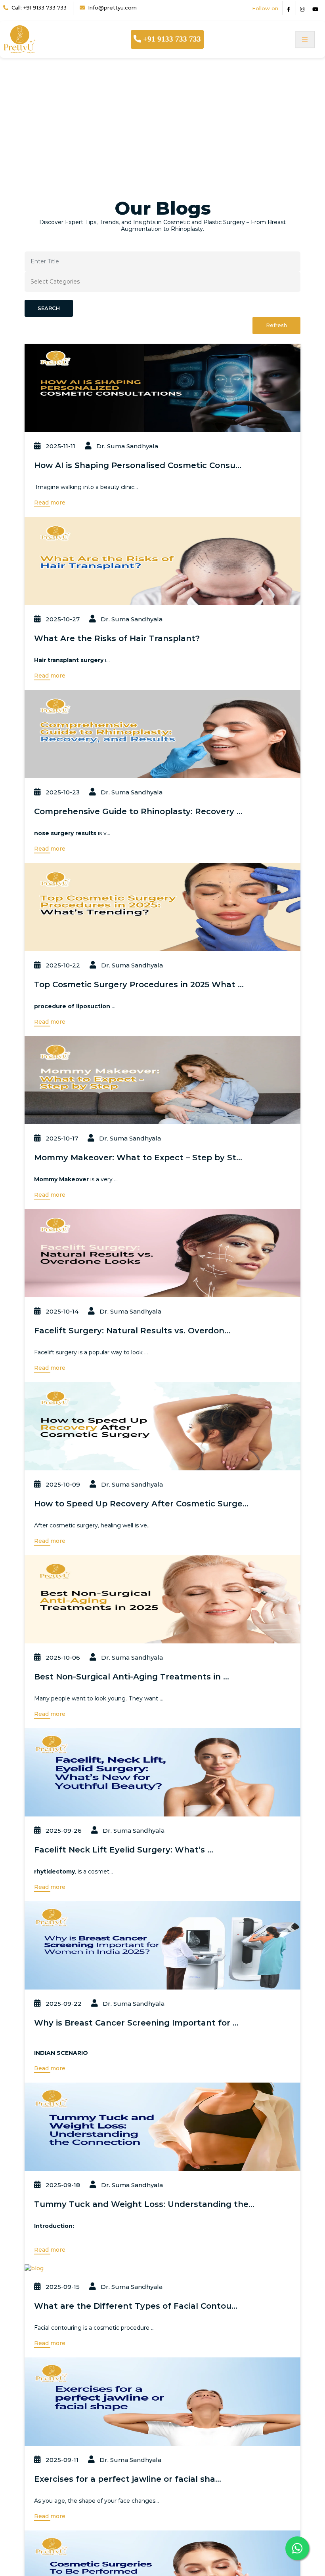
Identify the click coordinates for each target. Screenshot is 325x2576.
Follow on (265, 8)
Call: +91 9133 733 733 (39, 8)
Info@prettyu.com (112, 8)
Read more (51, 503)
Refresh (276, 325)
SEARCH (49, 308)
